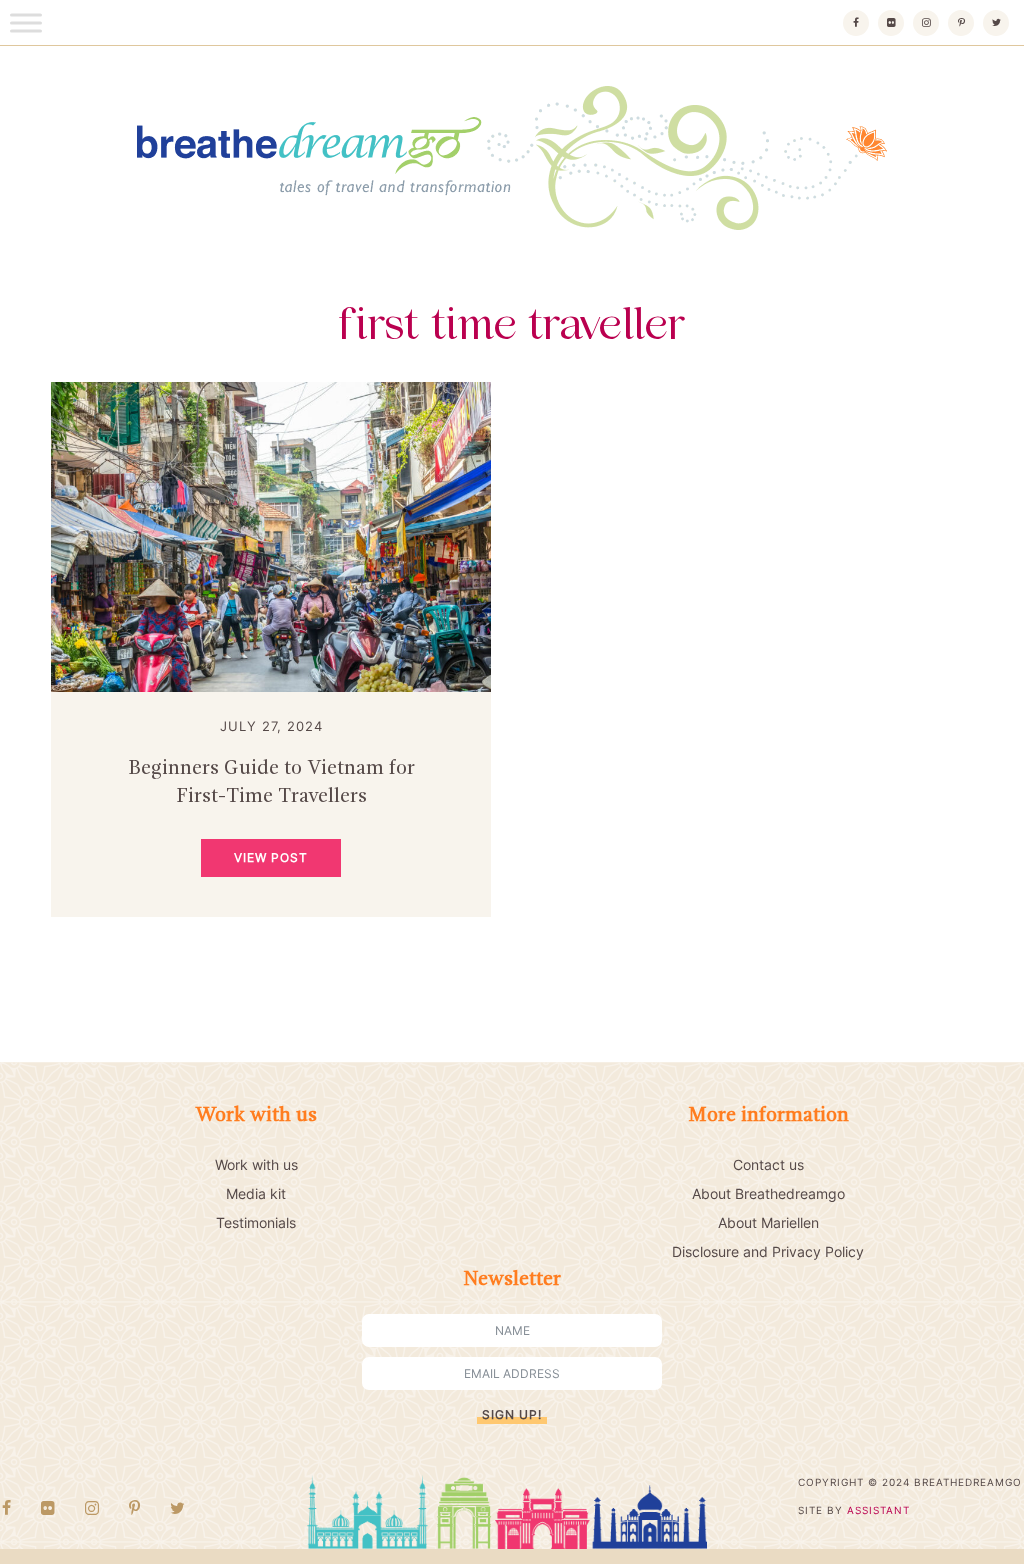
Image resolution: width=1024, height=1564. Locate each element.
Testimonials (256, 1222)
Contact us (768, 1164)
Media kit (256, 1193)
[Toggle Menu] (26, 22)
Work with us (256, 1164)
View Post (271, 857)
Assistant (878, 1510)
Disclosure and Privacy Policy (768, 1251)
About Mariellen (768, 1222)
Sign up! (512, 1414)
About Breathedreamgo (768, 1193)
